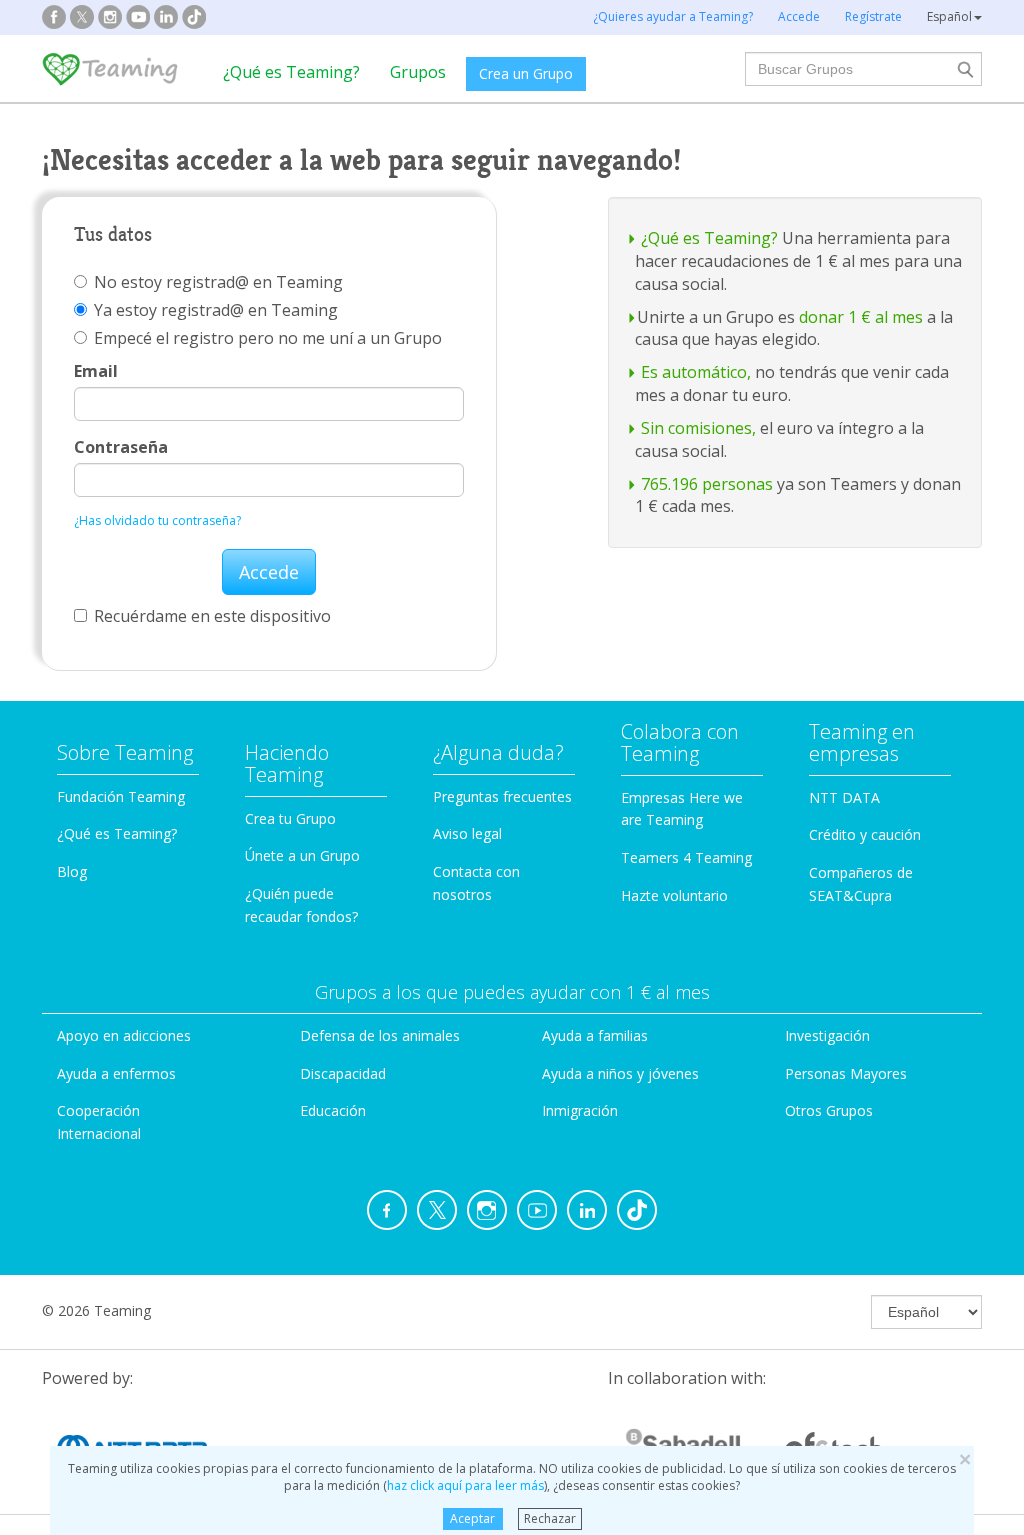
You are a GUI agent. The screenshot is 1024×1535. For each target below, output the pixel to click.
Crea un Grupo (526, 73)
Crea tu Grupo (290, 818)
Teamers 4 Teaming (686, 857)
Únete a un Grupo (302, 855)
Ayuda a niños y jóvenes (620, 1073)
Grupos (418, 72)
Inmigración (580, 1110)
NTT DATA (844, 797)
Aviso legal (467, 833)
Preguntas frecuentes (502, 796)
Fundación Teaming (121, 796)
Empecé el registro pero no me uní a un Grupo (268, 338)
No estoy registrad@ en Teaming (218, 282)
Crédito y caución (865, 834)
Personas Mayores (846, 1073)
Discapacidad (343, 1073)
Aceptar (472, 1518)
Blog (72, 871)
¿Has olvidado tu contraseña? (157, 520)
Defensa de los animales (380, 1035)
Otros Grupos (829, 1110)
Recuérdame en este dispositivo (212, 616)
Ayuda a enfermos (116, 1073)
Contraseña (121, 447)
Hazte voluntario (674, 895)
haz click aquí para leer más (465, 1485)
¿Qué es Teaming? (291, 72)
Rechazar (550, 1518)
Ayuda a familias (595, 1035)
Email (96, 371)
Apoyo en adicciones (124, 1035)
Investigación (827, 1035)
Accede (269, 572)
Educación (333, 1110)
